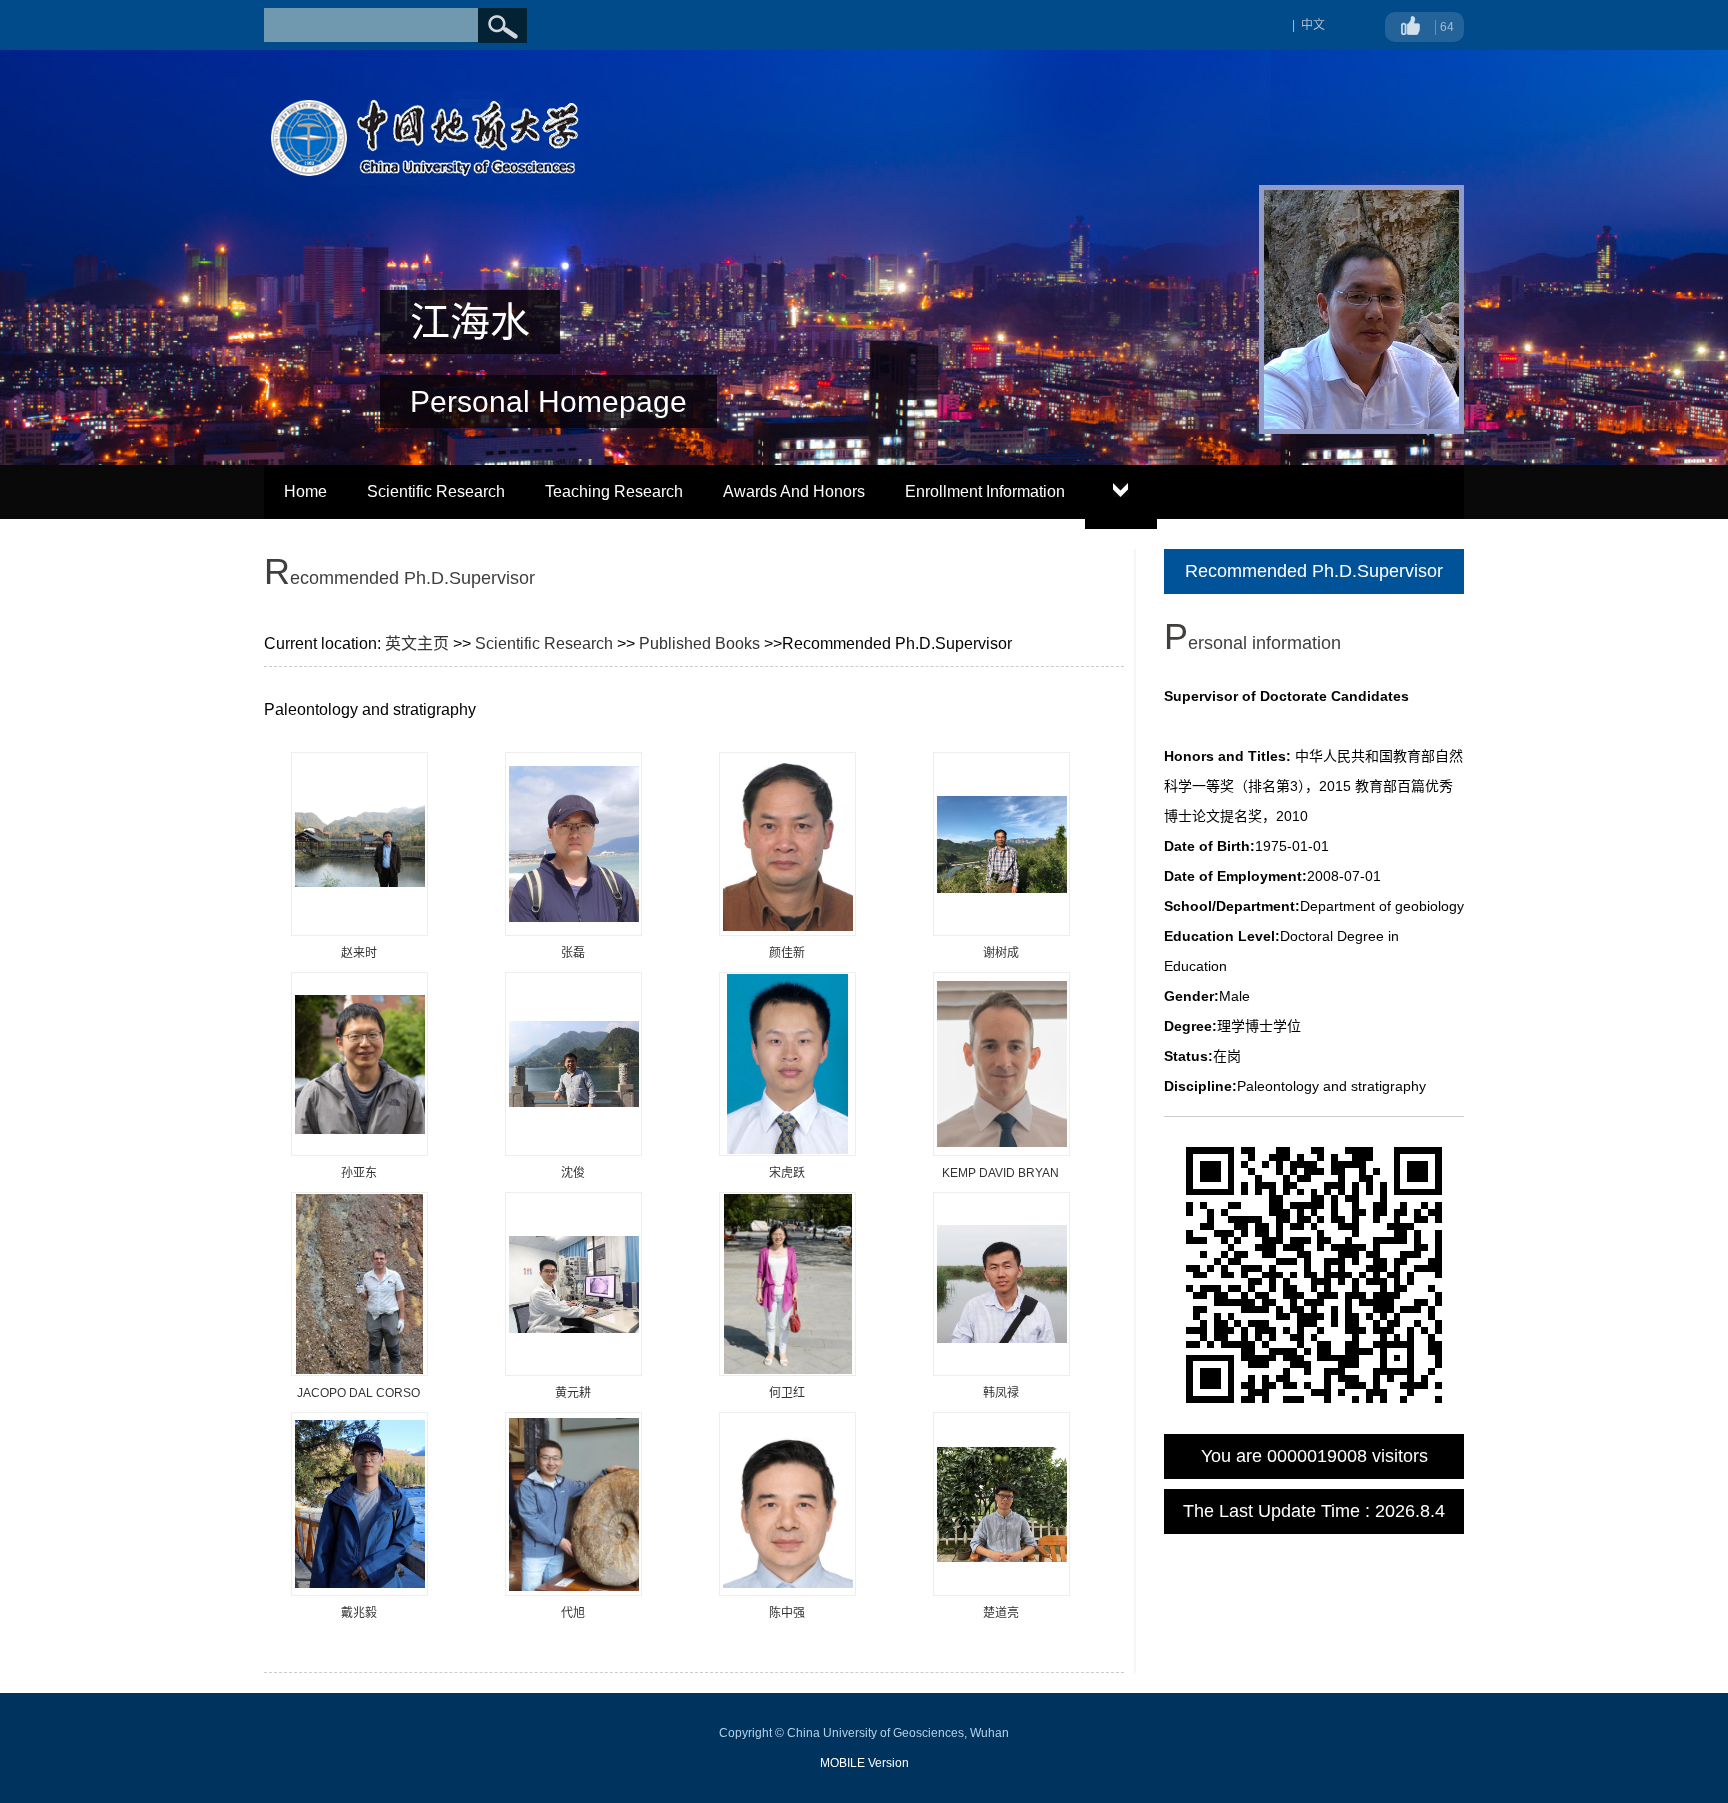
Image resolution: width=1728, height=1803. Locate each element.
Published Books (699, 643)
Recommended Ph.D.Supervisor (1314, 571)
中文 (1313, 25)
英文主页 (417, 643)
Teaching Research (614, 491)
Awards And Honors (794, 491)
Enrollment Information (985, 491)
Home (305, 491)
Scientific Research (436, 491)
